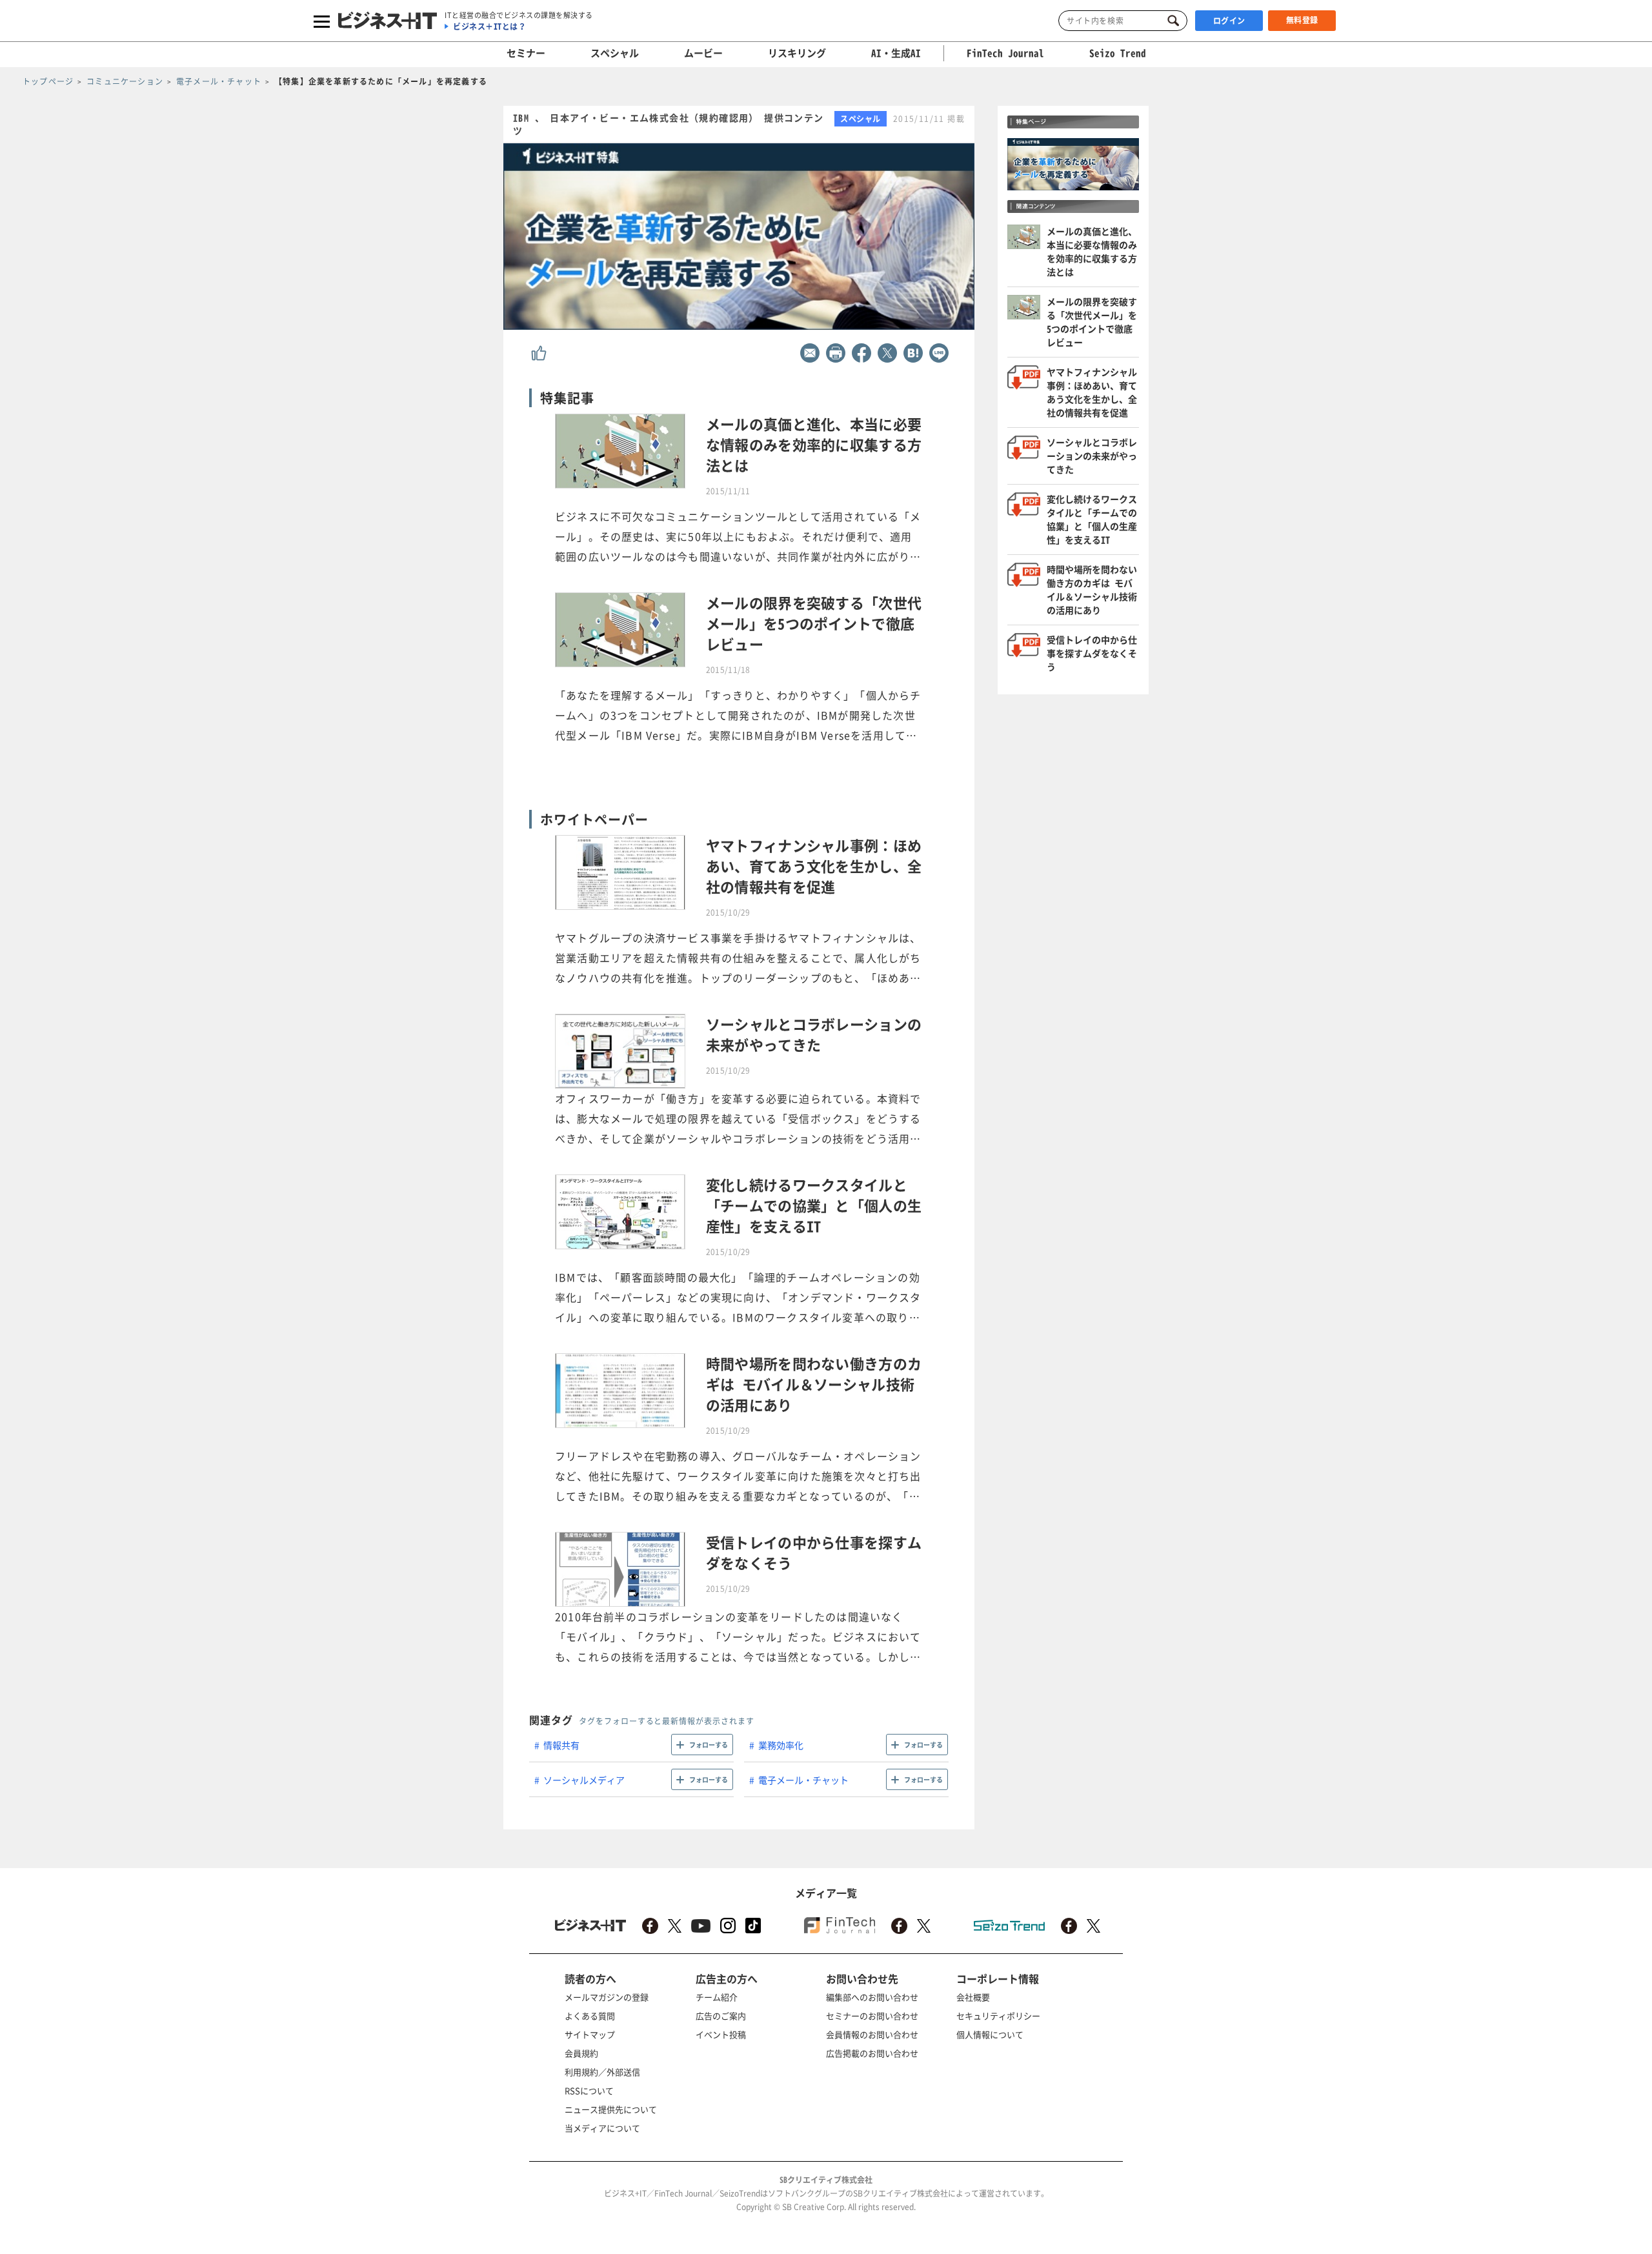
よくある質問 (590, 2016)
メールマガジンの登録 (607, 1997)
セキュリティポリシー (998, 2016)
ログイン (1229, 21)
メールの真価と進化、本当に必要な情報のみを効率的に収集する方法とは (1092, 251)
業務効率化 (781, 1745)
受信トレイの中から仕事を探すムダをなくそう (1092, 653)
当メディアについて (602, 2128)
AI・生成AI (896, 53)
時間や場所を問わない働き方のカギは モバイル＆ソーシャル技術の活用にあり (1092, 589)
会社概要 (973, 1997)
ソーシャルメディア (584, 1780)
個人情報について (990, 2034)
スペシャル (615, 53)
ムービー (703, 53)
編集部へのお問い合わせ (872, 1997)
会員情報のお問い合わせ (872, 2034)
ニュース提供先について (611, 2109)
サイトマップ (590, 2034)
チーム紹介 (717, 1997)
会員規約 (581, 2053)
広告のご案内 (721, 2016)
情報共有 (561, 1745)
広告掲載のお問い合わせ (872, 2053)
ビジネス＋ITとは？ (489, 26)
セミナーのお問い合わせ (872, 2016)
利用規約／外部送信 (602, 2072)
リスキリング (797, 53)
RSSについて (589, 2090)
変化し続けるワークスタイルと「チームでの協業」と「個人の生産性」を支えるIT (1092, 519)
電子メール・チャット (803, 1780)
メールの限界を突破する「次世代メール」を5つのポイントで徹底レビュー (1092, 322)
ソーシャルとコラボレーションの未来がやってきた (1092, 456)
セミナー (526, 53)
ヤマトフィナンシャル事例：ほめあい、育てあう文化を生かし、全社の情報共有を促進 (1092, 392)
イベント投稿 (721, 2034)
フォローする (709, 1745)
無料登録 (1302, 20)
